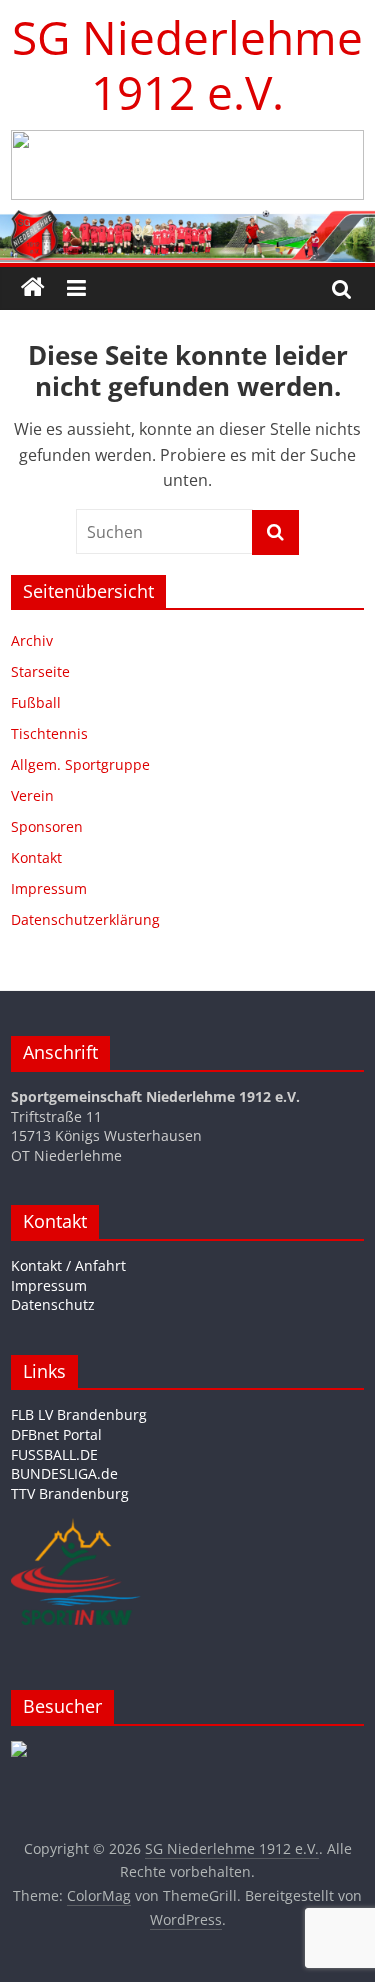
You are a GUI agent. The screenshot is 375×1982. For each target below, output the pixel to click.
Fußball (36, 702)
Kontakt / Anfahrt (68, 1265)
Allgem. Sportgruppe (80, 764)
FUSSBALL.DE (54, 1454)
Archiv (32, 640)
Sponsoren (47, 826)
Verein (32, 795)
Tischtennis (49, 733)
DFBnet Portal (56, 1434)
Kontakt (36, 857)
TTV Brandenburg (70, 1493)
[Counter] (19, 1750)
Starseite (40, 671)
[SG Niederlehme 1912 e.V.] (33, 288)
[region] (187, 165)
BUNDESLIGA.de (64, 1473)
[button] (187, 165)
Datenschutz (53, 1304)
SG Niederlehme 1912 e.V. (187, 64)
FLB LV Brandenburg (79, 1414)
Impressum (49, 888)
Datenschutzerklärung (85, 919)
